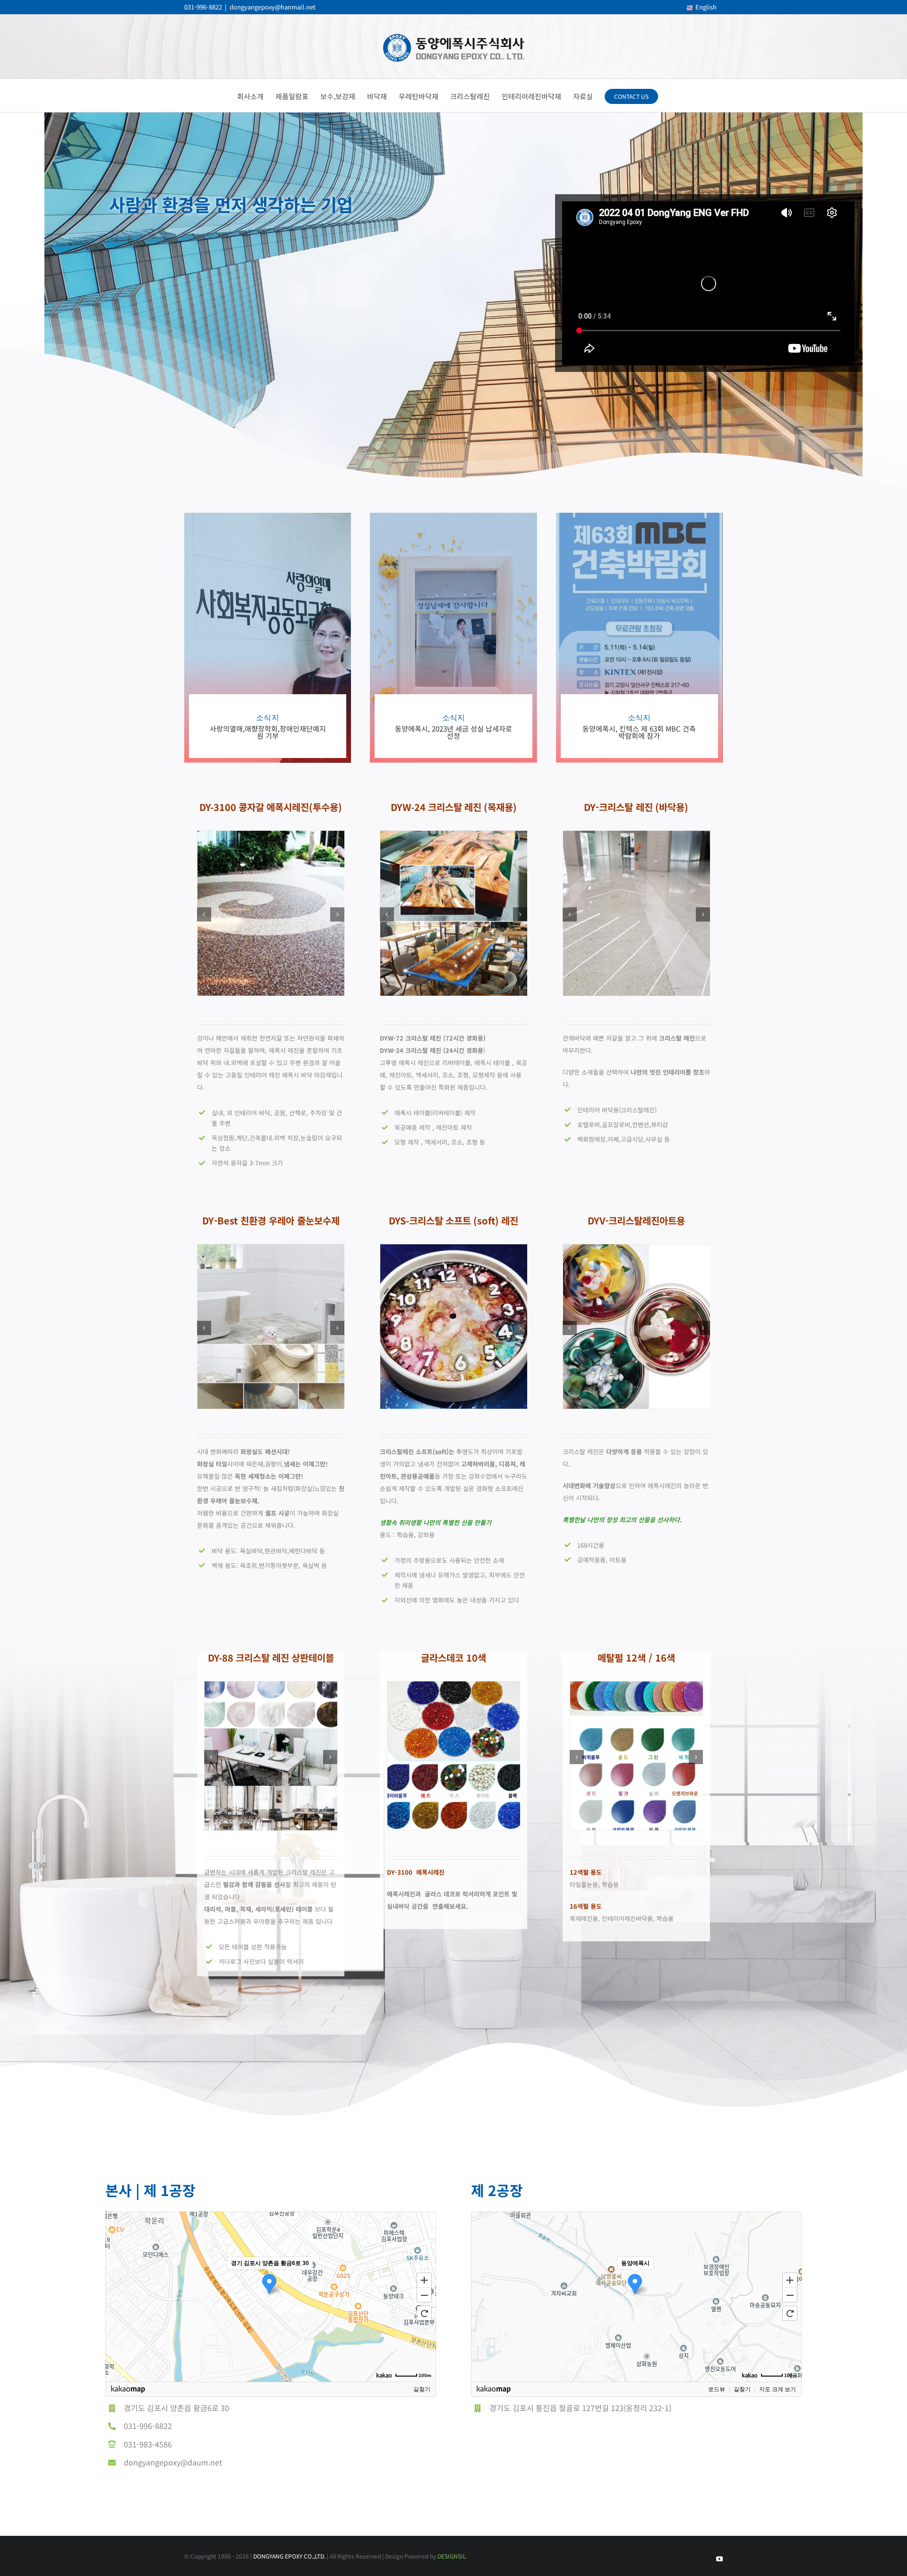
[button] (204, 914)
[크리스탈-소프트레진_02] (454, 1250)
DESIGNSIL (452, 2556)
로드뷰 (717, 2389)
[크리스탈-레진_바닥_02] (637, 837)
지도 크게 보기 (778, 2389)
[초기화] (424, 2313)
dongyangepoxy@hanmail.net (273, 7)
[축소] (424, 2295)
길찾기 (422, 2389)
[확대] (424, 2280)
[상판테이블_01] (271, 1687)
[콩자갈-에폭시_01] (271, 837)
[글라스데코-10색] (454, 1687)
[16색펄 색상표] (637, 1687)
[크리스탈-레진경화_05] (454, 837)
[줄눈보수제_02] (271, 1250)
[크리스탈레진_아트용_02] (637, 1250)
